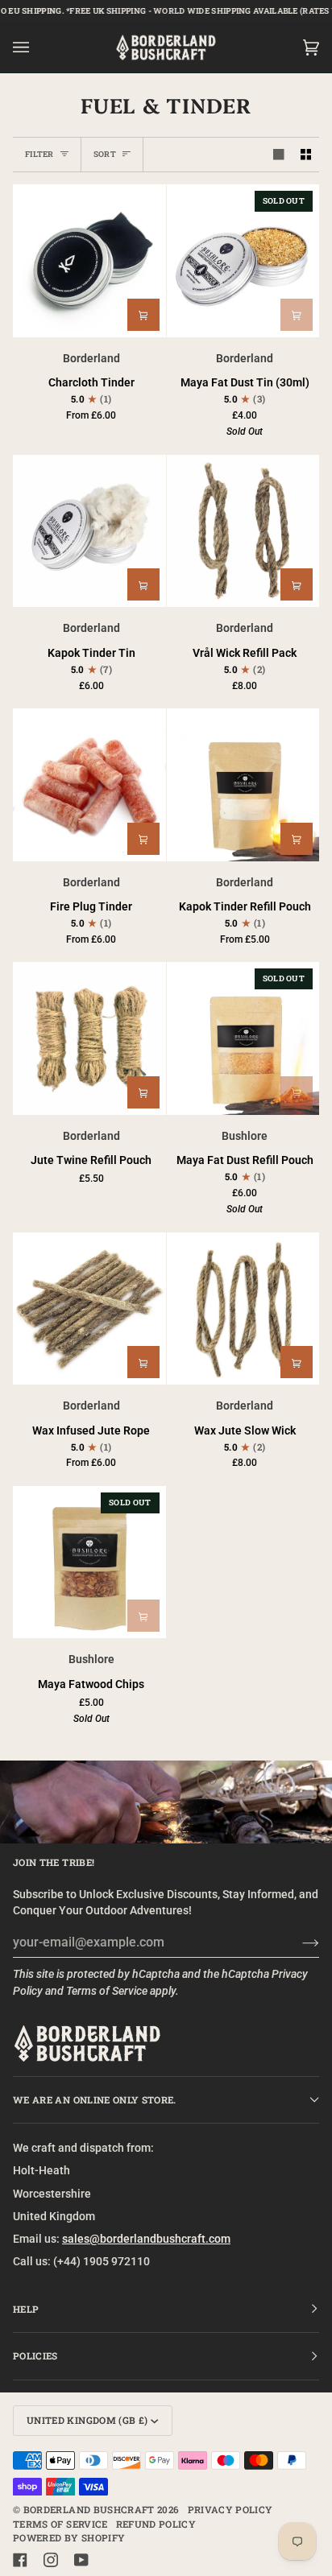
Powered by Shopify (69, 2538)
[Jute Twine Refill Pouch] (89, 1038)
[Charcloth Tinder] (89, 261)
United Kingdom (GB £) (87, 2420)
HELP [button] (26, 2309)
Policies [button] (35, 2356)
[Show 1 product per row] (279, 155)
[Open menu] (37, 47)
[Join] (298, 1942)
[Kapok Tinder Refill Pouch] (243, 785)
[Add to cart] (297, 315)
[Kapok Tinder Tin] (89, 531)
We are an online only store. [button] (95, 2100)
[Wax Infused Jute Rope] (89, 1309)
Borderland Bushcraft (89, 2510)
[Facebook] (20, 2560)
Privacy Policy (230, 2510)
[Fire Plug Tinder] (89, 785)
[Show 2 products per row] (306, 155)
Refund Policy (156, 2524)
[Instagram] (51, 2560)
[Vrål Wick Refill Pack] (243, 531)
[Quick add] (143, 315)
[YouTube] (81, 2560)
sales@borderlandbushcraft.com (146, 2239)
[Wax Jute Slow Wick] (243, 1309)
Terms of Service (107, 1991)
